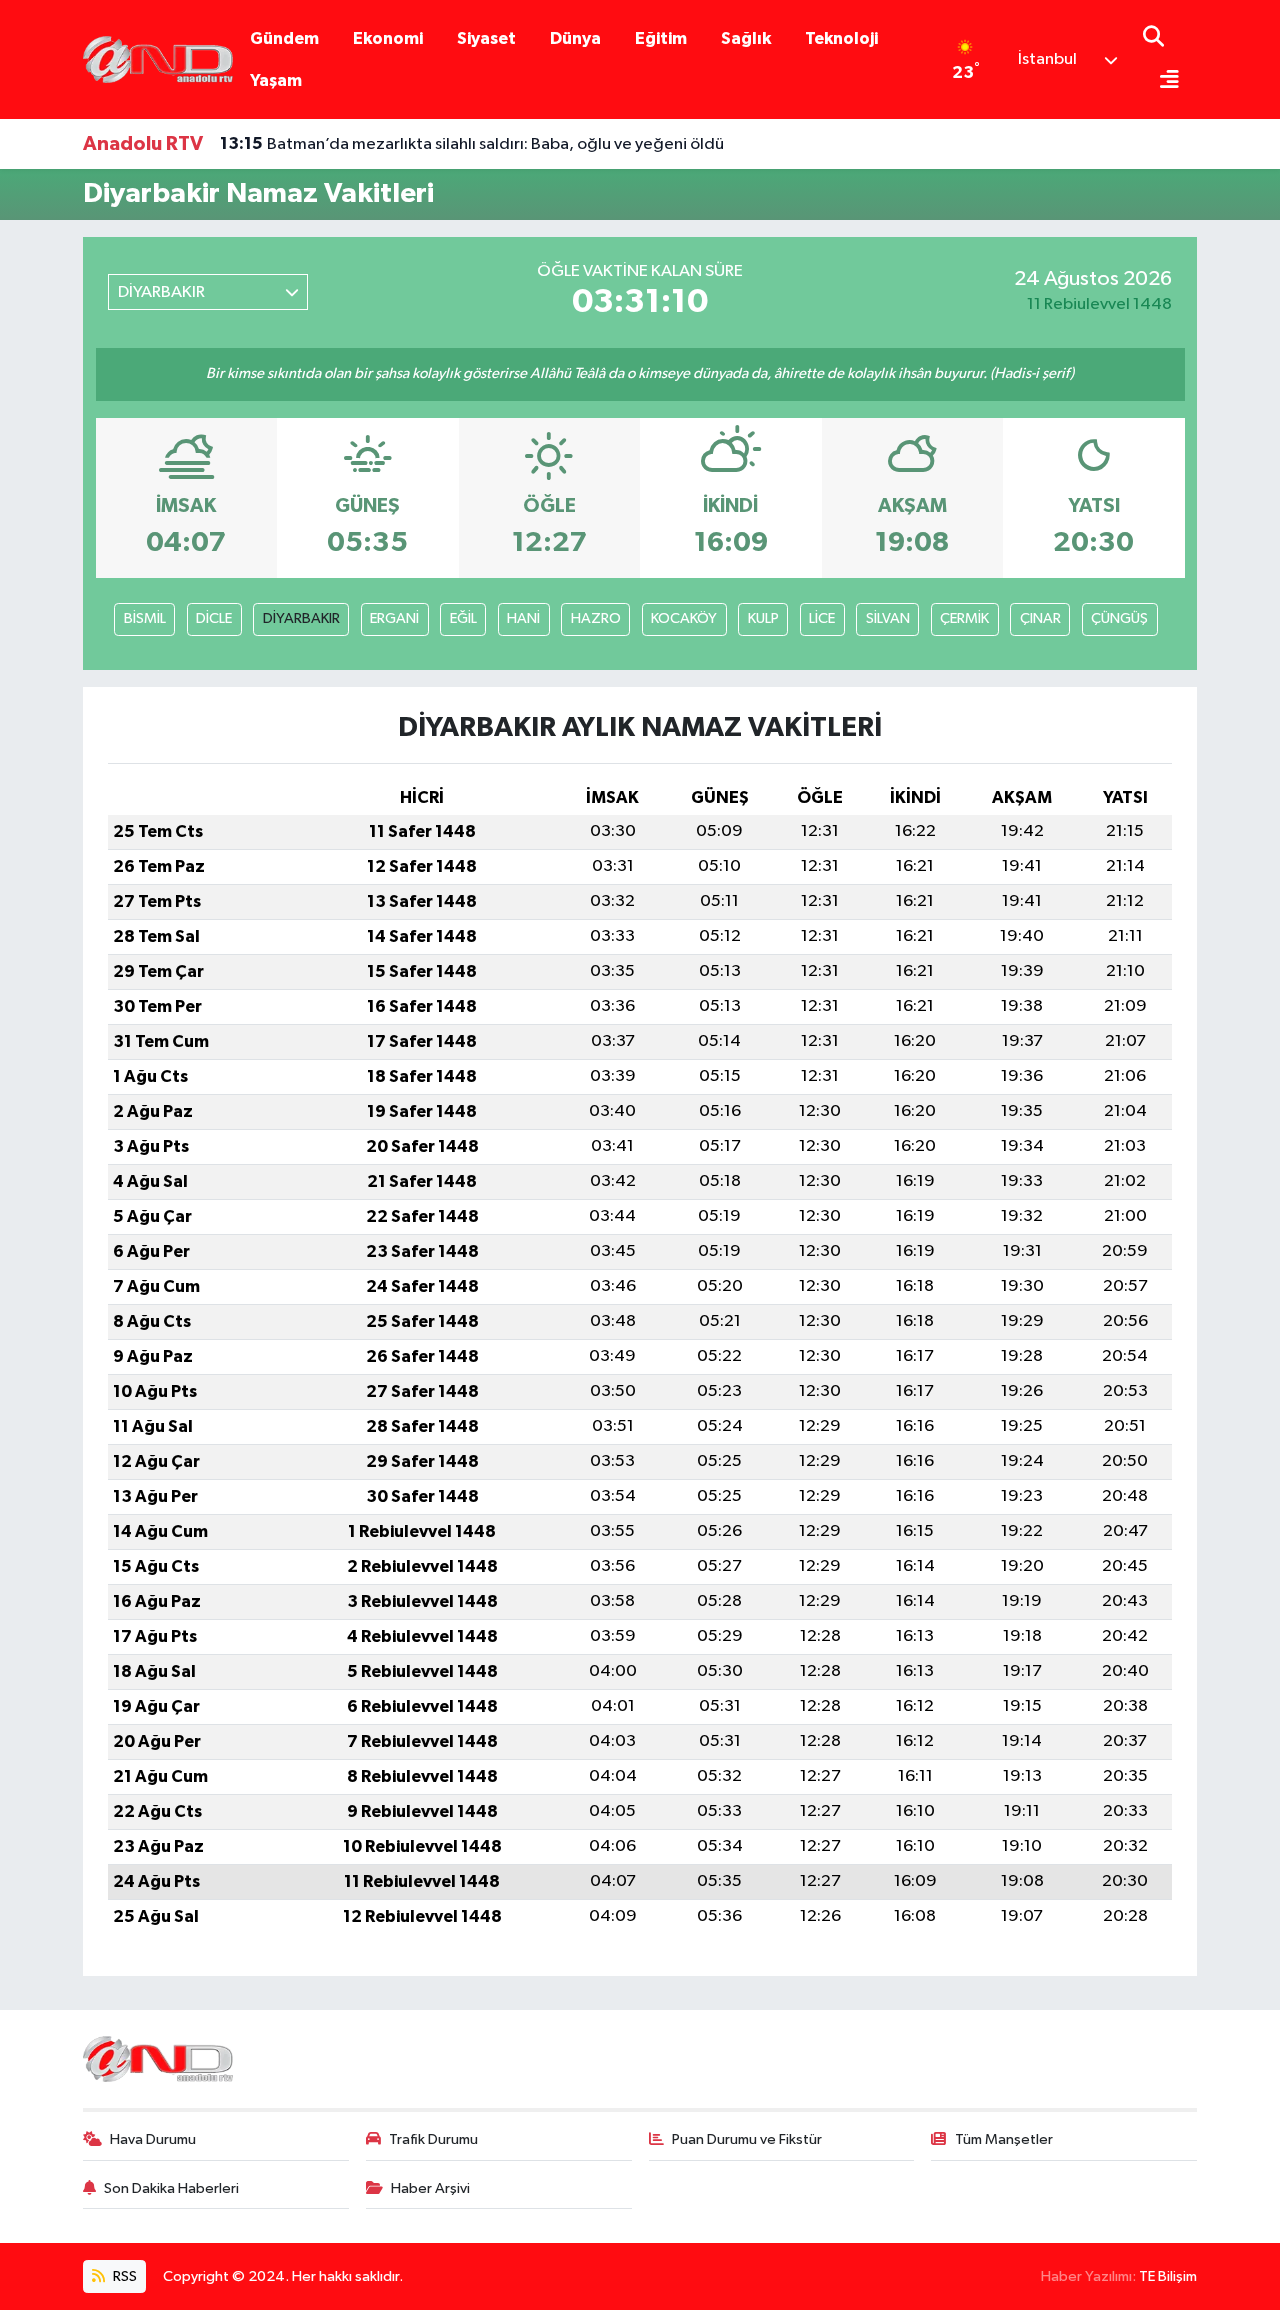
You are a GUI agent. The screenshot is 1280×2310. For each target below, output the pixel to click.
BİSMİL (145, 618)
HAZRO (596, 618)
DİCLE (214, 618)
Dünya (575, 38)
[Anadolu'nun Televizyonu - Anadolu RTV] (158, 58)
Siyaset (486, 38)
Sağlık (746, 38)
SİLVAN (888, 618)
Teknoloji (841, 38)
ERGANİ (394, 618)
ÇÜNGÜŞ (1119, 618)
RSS (123, 2276)
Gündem (284, 38)
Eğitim (661, 38)
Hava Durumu (153, 2139)
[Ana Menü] (1161, 81)
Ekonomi (388, 38)
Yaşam (276, 80)
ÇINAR (1040, 618)
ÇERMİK (964, 618)
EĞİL (463, 618)
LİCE (822, 618)
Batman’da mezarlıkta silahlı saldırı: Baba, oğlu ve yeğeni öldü (472, 144)
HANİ (523, 618)
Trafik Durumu (433, 2139)
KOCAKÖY (684, 618)
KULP (763, 618)
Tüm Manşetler (1004, 2139)
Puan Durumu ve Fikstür (747, 2139)
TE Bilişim (1168, 2276)
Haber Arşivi (430, 2188)
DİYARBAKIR (301, 618)
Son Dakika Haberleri (171, 2188)
